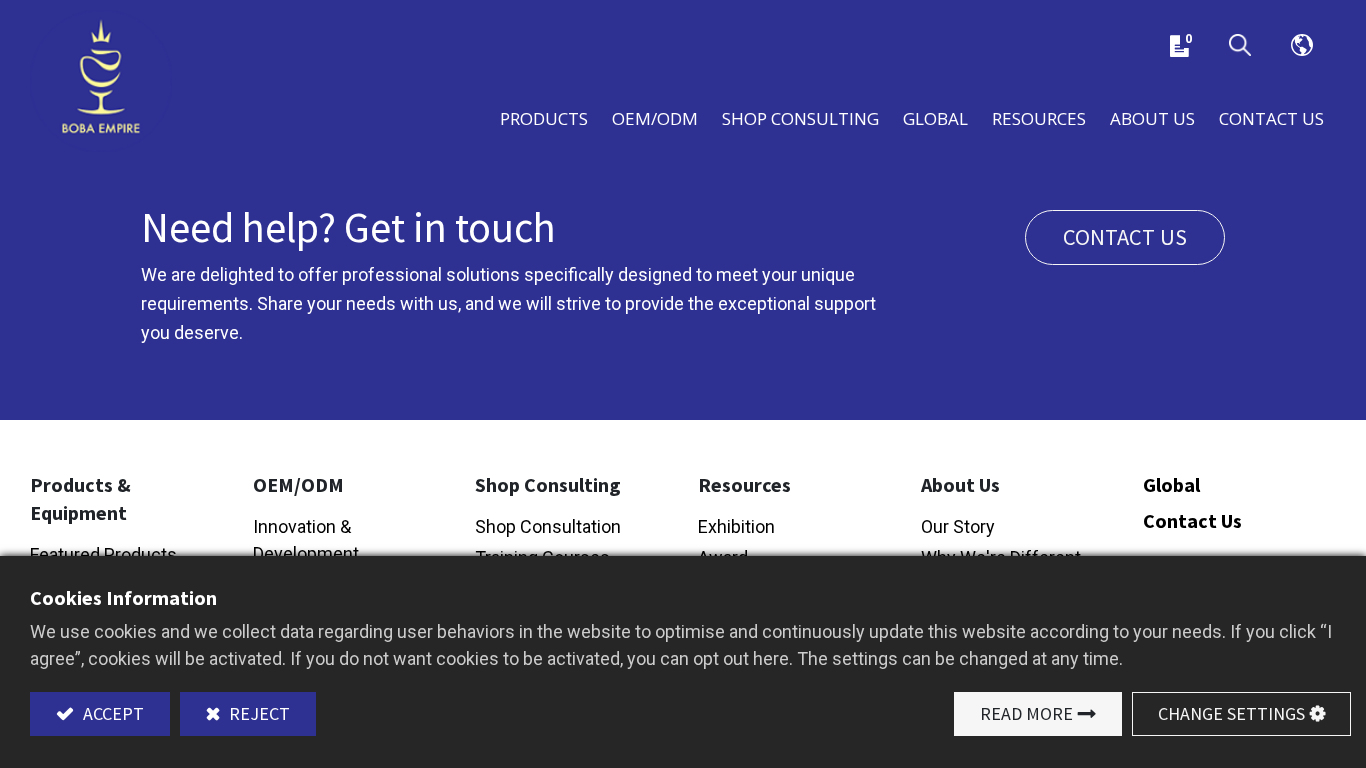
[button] (1240, 46)
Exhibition (736, 526)
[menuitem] (935, 116)
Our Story (958, 526)
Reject (257, 713)
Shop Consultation (548, 526)
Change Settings (1231, 713)
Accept (111, 713)
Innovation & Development (306, 540)
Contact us (1125, 237)
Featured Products (103, 554)
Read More (1026, 713)
